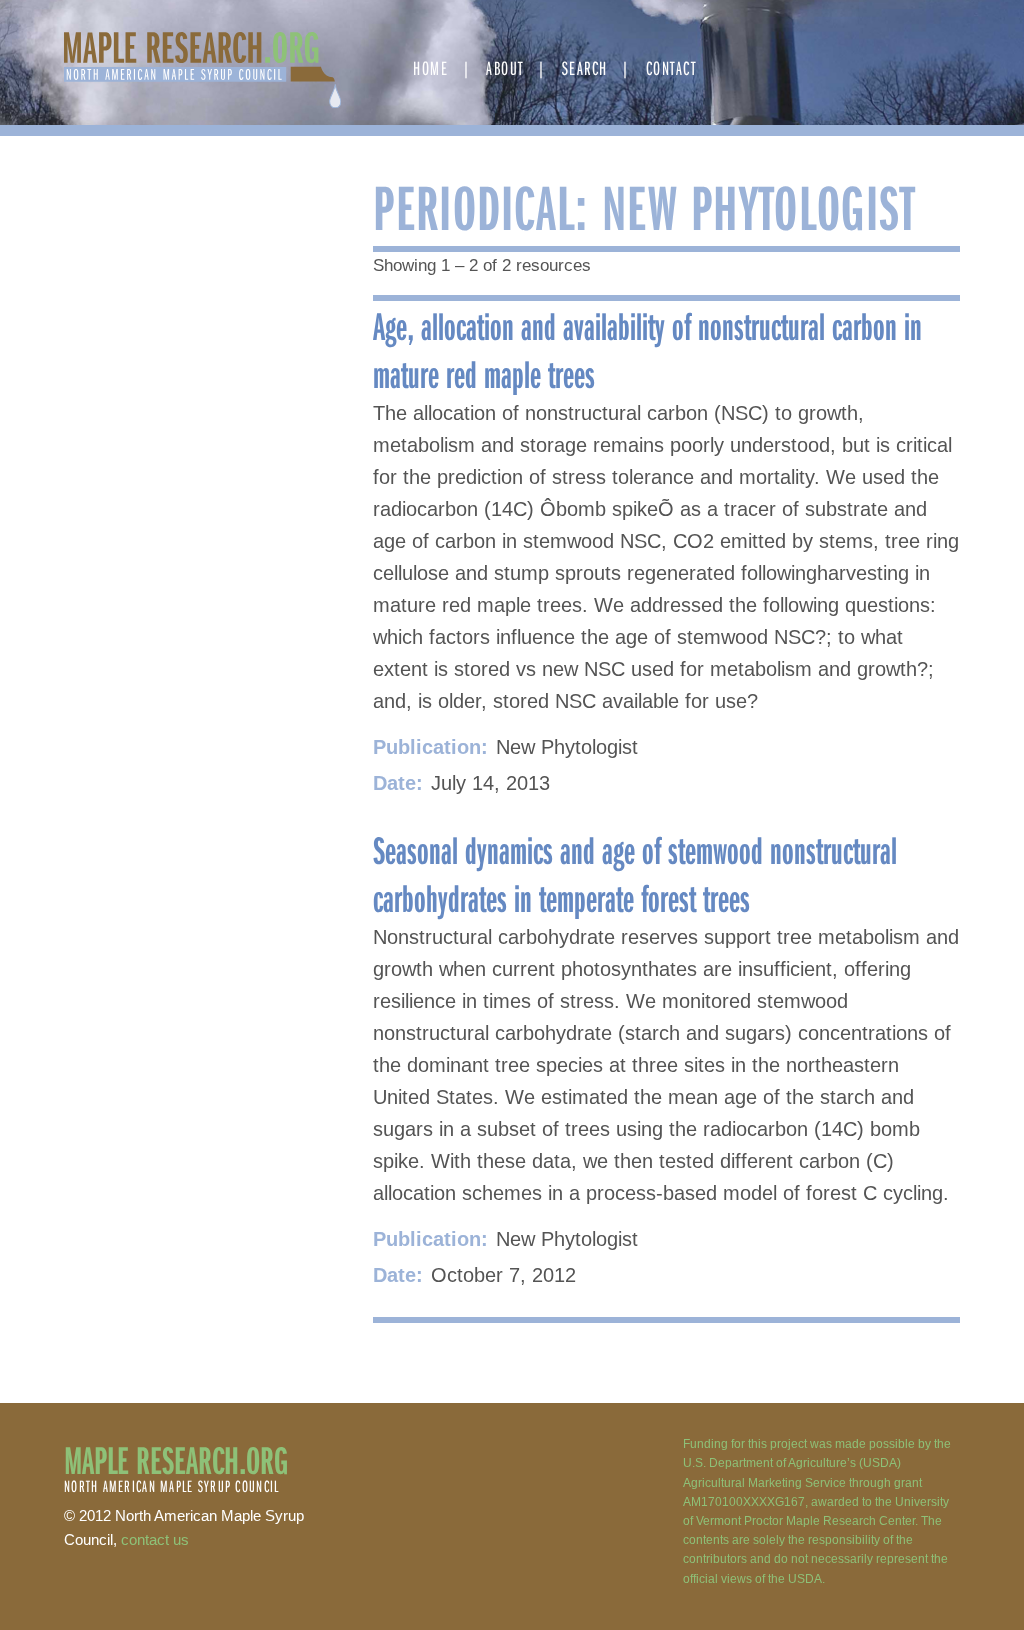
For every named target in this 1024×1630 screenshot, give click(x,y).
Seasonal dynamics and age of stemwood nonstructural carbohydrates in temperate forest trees (635, 873)
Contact (671, 67)
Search (585, 67)
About (505, 67)
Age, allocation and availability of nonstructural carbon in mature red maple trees (647, 349)
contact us (155, 1539)
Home (430, 67)
